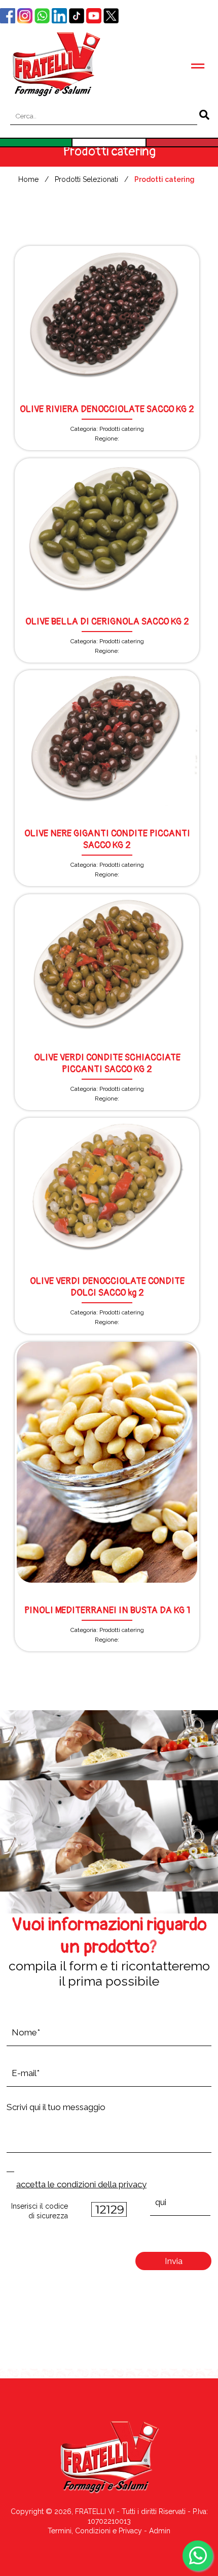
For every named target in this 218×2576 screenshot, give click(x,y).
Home (28, 179)
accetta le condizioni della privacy (81, 2184)
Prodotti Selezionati (86, 179)
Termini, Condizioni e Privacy (95, 2531)
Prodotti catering (165, 179)
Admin (160, 2531)
